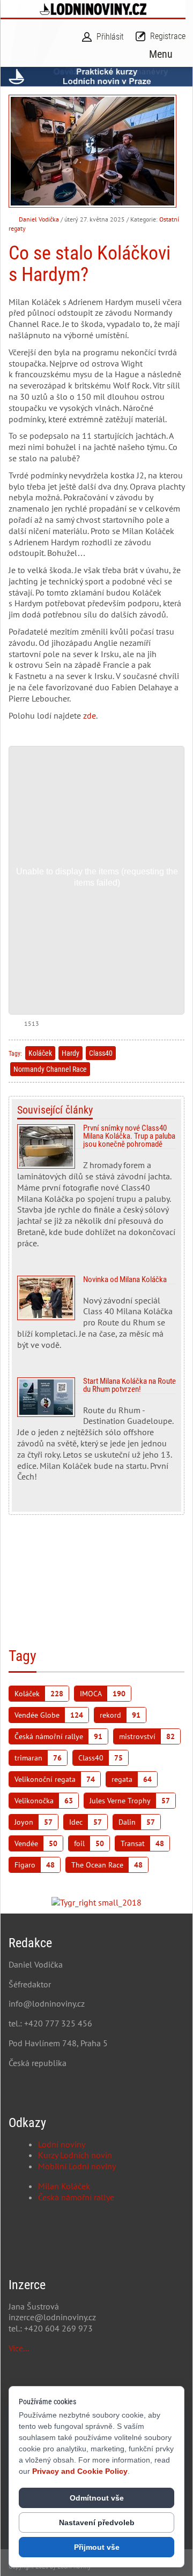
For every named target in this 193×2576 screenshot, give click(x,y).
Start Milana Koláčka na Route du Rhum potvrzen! (96, 1434)
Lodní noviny (62, 2144)
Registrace (168, 36)
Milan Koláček (64, 2186)
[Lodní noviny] (93, 9)
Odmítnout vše (97, 2498)
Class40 (101, 1053)
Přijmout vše (97, 2547)
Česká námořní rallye (76, 2197)
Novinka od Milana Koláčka (96, 1317)
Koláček (40, 1053)
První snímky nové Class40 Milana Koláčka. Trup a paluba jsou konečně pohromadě (96, 1190)
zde (90, 715)
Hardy (70, 1053)
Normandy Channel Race (50, 1069)
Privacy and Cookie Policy (80, 2471)
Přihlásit (110, 37)
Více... (19, 2348)
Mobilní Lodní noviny (77, 2166)
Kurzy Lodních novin (75, 2155)
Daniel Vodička (39, 219)
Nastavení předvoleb (97, 2522)
